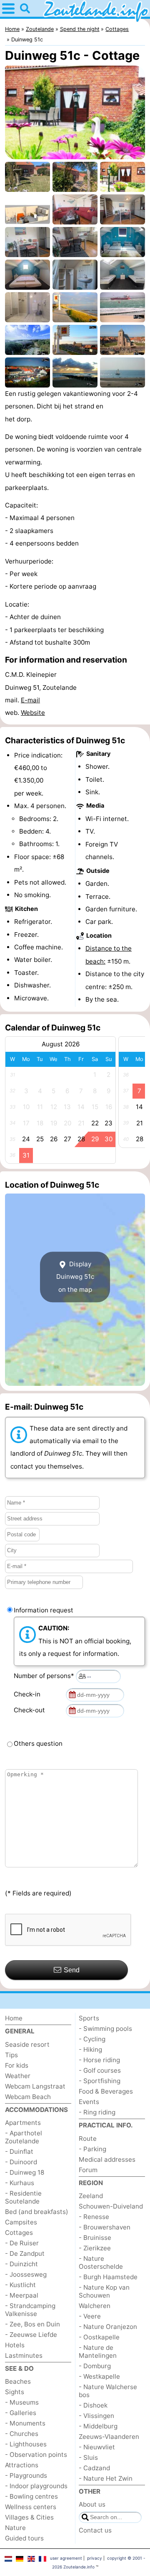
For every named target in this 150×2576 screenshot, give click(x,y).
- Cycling (92, 2039)
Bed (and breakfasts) (37, 2212)
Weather (18, 2076)
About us (92, 2504)
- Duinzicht (21, 2264)
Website (33, 713)
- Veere (90, 2316)
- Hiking (90, 2049)
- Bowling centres (31, 2496)
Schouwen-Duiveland (111, 2206)
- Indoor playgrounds (36, 2486)
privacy (95, 2558)
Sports (89, 2018)
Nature (15, 2528)
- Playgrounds (26, 2475)
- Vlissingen (96, 2416)
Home (14, 2018)
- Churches (22, 2434)
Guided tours (24, 2538)
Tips (11, 2055)
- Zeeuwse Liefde (31, 2335)
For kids (17, 2065)
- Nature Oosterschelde (101, 2262)
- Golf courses (100, 2070)
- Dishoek (93, 2405)
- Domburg (95, 2366)
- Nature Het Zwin (106, 2478)
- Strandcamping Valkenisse (30, 2310)
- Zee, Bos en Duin (32, 2324)
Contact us (95, 2530)
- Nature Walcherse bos (108, 2391)
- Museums (22, 2402)
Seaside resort (27, 2044)
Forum (88, 2170)
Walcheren (95, 2306)
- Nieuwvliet (97, 2447)
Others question (38, 1743)
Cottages (19, 2233)
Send (72, 1970)
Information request (44, 1610)
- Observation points (36, 2455)
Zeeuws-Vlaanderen (109, 2437)
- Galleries (21, 2413)
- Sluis (88, 2457)
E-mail (30, 700)
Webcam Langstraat (35, 2086)
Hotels (15, 2345)
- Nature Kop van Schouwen (104, 2291)
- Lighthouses (26, 2444)
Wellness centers (31, 2507)
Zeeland (91, 2196)
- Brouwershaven (105, 2227)
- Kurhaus (20, 2183)
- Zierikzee (95, 2248)
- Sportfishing (100, 2081)
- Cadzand (94, 2468)
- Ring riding (97, 2112)
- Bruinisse (95, 2238)
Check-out (31, 1710)
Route (88, 2139)
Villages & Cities (29, 2517)
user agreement (66, 2558)
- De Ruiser (22, 2243)
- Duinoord (21, 2162)
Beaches (18, 2381)
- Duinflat (19, 2151)
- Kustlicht (20, 2285)
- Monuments (25, 2423)
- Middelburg (98, 2426)
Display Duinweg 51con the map (75, 1277)
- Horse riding (99, 2060)
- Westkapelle (99, 2376)
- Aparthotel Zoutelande (24, 2137)
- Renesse (94, 2217)
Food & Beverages (106, 2091)
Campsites (21, 2222)
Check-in (29, 1694)
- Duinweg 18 (25, 2172)
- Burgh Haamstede (108, 2277)
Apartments (23, 2123)
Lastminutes (24, 2355)
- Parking (92, 2149)
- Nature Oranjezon (108, 2327)
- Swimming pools (105, 2029)
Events (89, 2102)
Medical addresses (107, 2159)
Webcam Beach (28, 2097)
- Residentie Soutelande (23, 2197)
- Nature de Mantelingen (98, 2352)
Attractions (22, 2465)
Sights (15, 2392)
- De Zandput (25, 2253)
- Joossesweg (26, 2274)
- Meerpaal (22, 2295)
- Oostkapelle (99, 2337)
